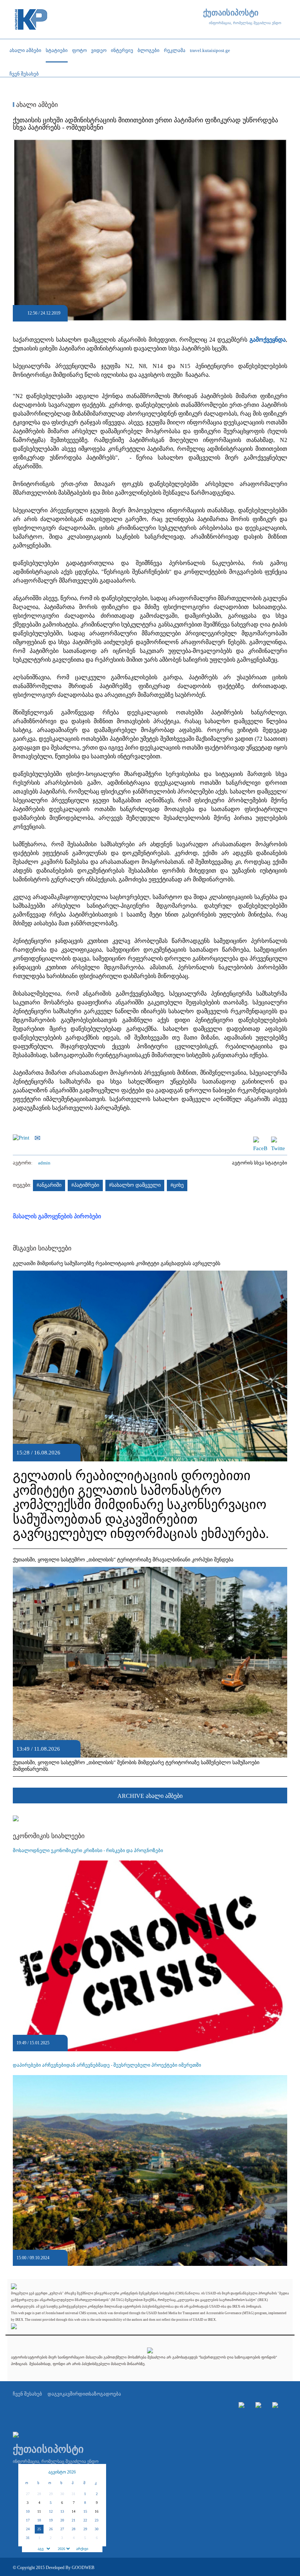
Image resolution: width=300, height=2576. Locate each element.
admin (44, 1163)
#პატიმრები (85, 1185)
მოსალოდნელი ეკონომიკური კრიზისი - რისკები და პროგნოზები (88, 1850)
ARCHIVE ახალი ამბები (150, 1796)
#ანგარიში (49, 1185)
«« (27, 2472)
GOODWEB (83, 2568)
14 (74, 2511)
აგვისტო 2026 (62, 2472)
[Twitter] (278, 1140)
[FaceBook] (260, 1140)
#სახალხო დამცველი (135, 1185)
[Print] (23, 1137)
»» (97, 2472)
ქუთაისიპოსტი (231, 13)
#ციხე (177, 1185)
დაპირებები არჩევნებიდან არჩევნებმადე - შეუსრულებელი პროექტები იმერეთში (107, 2065)
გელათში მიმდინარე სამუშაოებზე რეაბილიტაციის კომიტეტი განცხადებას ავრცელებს (117, 1263)
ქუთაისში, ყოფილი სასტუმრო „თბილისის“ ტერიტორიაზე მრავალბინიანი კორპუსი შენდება (123, 1560)
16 (97, 2511)
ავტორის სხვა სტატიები (260, 1163)
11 (39, 2511)
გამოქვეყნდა (268, 340)
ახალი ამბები (36, 105)
